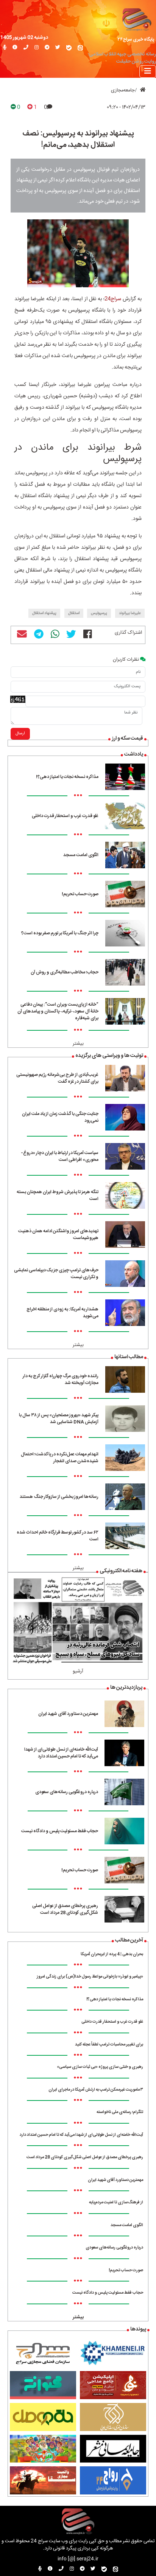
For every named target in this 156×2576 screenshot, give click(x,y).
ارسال (20, 734)
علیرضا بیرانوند (130, 613)
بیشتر (78, 1044)
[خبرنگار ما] (5, 48)
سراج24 (113, 299)
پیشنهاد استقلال (44, 613)
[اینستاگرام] (37, 48)
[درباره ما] (15, 48)
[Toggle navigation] (148, 72)
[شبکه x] (58, 48)
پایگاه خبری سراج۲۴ (136, 39)
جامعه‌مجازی (123, 91)
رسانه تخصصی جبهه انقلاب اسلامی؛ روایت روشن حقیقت (122, 58)
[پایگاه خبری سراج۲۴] (136, 19)
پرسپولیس (99, 613)
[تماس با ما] (26, 48)
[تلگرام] (47, 48)
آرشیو (78, 1671)
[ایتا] (80, 48)
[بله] (69, 48)
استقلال (74, 613)
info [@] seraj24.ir (78, 2559)
